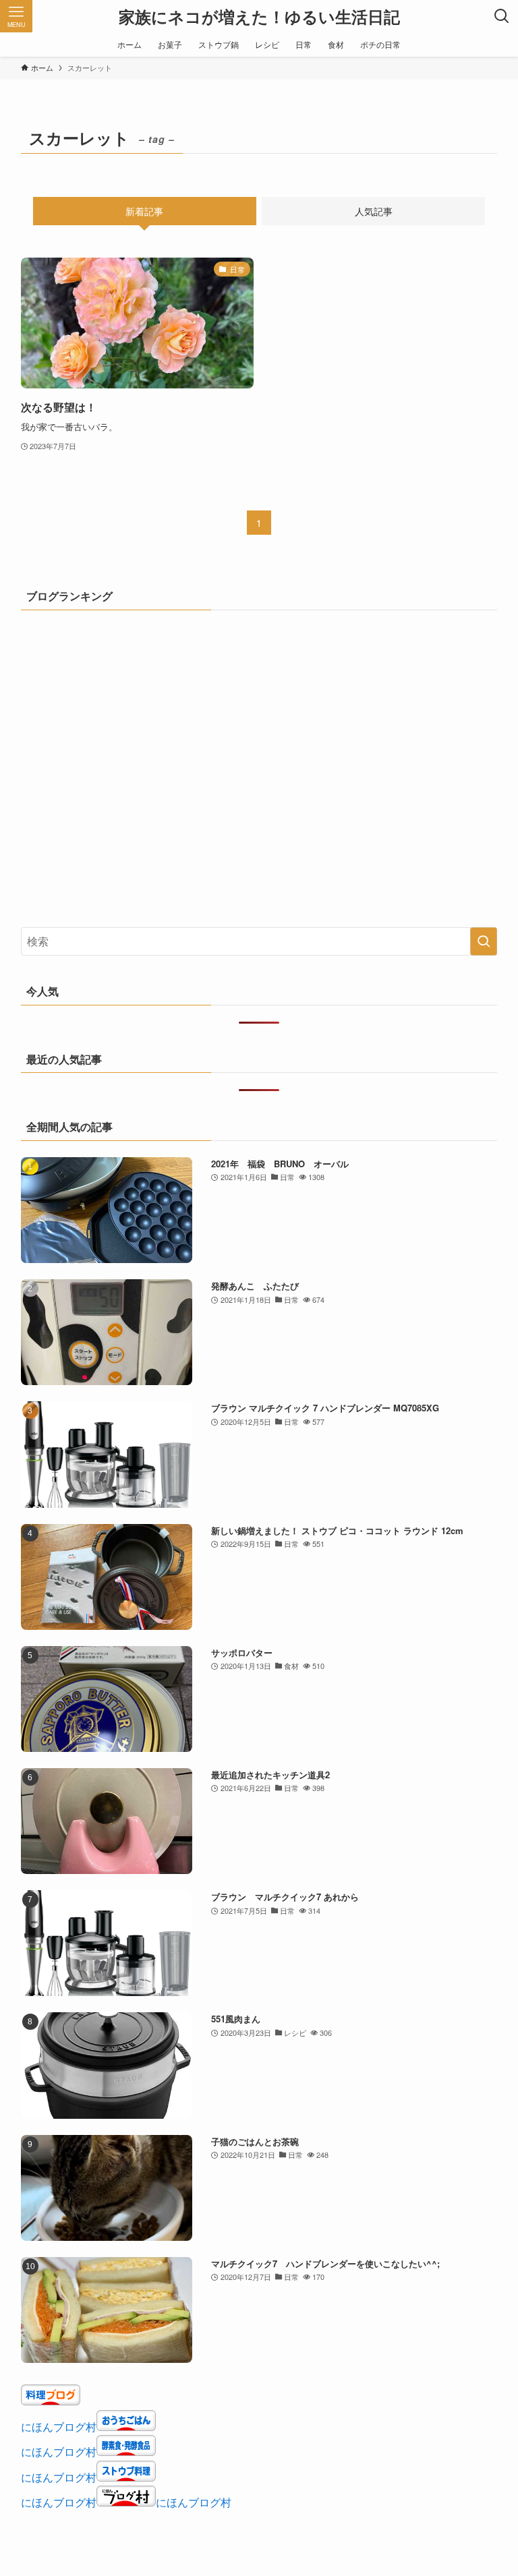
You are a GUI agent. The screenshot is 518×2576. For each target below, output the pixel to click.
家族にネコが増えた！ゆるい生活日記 (259, 16)
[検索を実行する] (484, 941)
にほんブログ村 (59, 2427)
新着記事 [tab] (144, 211)
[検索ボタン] (502, 16)
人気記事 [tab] (374, 211)
